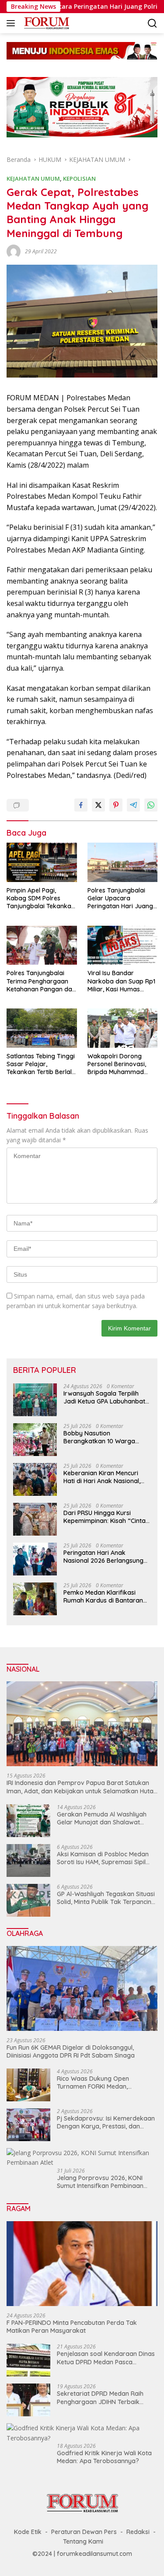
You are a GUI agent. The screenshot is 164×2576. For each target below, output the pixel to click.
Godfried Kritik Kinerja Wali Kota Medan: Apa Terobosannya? (104, 2457)
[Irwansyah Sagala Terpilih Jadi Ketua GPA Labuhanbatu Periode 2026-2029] (35, 1400)
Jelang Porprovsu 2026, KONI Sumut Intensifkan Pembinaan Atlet (100, 2182)
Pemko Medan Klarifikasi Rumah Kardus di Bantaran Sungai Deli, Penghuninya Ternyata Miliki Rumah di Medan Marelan (103, 1596)
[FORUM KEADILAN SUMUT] (45, 23)
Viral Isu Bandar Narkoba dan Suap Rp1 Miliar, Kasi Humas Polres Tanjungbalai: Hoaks (121, 981)
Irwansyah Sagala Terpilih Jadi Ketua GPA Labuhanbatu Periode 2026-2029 (106, 1397)
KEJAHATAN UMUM (33, 178)
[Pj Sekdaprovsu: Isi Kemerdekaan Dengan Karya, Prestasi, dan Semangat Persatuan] (28, 2125)
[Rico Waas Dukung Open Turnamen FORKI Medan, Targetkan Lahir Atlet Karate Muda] (28, 2085)
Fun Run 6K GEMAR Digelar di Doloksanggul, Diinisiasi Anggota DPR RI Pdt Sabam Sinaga (71, 2051)
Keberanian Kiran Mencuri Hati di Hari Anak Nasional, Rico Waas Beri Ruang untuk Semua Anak (105, 1477)
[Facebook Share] (81, 805)
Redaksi (138, 2532)
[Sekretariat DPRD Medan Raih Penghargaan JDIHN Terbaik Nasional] (28, 2400)
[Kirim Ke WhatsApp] (151, 805)
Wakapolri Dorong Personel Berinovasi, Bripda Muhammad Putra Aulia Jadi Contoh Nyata (122, 1064)
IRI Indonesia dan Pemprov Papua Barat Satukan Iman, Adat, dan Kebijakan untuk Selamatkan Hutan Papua (82, 1787)
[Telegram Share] (133, 805)
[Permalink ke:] (14, 250)
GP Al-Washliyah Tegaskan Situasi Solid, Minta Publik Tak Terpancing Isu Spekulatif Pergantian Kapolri (106, 1898)
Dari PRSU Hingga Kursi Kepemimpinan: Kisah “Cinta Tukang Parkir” (105, 1517)
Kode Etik (28, 2532)
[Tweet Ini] (98, 805)
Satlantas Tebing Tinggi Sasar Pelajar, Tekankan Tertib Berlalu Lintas (41, 1064)
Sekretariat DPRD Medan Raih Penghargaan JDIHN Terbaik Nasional (100, 2397)
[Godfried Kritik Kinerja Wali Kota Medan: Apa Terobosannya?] (82, 2433)
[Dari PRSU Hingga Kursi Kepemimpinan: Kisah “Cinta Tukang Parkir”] (35, 1519)
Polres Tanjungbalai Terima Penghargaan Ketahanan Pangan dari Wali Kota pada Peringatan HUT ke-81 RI (41, 981)
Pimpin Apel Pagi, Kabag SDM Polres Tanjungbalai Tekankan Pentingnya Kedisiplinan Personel (41, 898)
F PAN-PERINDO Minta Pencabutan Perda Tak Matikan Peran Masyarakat (72, 2327)
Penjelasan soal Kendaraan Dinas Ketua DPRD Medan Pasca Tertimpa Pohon (106, 2358)
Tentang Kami (83, 2541)
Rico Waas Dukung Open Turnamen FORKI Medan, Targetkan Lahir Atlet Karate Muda (99, 2082)
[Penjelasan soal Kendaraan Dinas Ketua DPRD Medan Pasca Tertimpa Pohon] (28, 2360)
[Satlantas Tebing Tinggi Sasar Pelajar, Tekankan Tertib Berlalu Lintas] (42, 1028)
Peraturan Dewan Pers (84, 2532)
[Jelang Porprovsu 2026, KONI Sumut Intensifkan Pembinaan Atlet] (82, 2158)
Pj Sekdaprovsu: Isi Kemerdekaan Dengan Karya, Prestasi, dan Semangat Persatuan (106, 2122)
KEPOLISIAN (79, 178)
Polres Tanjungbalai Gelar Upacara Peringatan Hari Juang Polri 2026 (120, 898)
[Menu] (12, 23)
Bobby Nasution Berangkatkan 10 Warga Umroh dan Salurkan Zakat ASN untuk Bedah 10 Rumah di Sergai (107, 1437)
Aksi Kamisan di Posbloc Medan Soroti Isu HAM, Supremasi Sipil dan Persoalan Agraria (103, 1858)
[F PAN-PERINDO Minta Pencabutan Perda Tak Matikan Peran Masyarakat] (82, 2264)
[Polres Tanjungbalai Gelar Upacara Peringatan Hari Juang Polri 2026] (123, 862)
